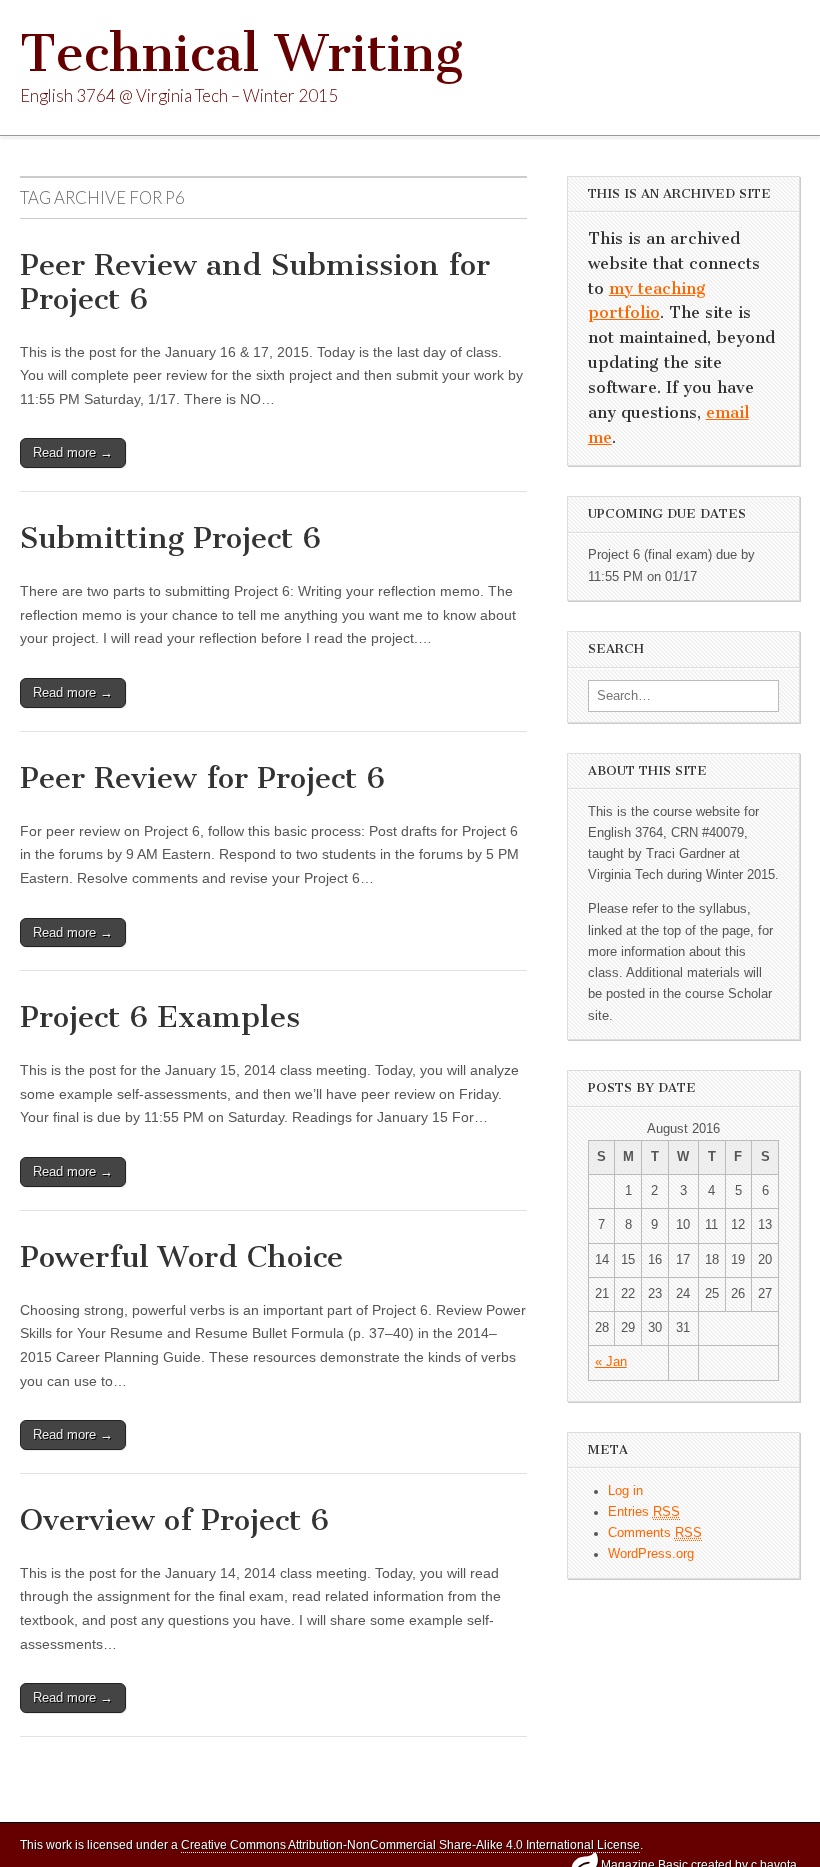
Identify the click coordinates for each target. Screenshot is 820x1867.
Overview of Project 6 (174, 1520)
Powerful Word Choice (181, 1257)
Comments (655, 1533)
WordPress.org (651, 1554)
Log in (625, 1491)
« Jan (611, 1362)
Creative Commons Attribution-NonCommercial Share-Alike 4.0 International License (410, 1845)
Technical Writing (241, 53)
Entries (644, 1512)
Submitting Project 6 (170, 538)
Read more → (73, 452)
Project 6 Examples (160, 1017)
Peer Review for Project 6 (202, 778)
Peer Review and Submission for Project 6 (255, 282)
